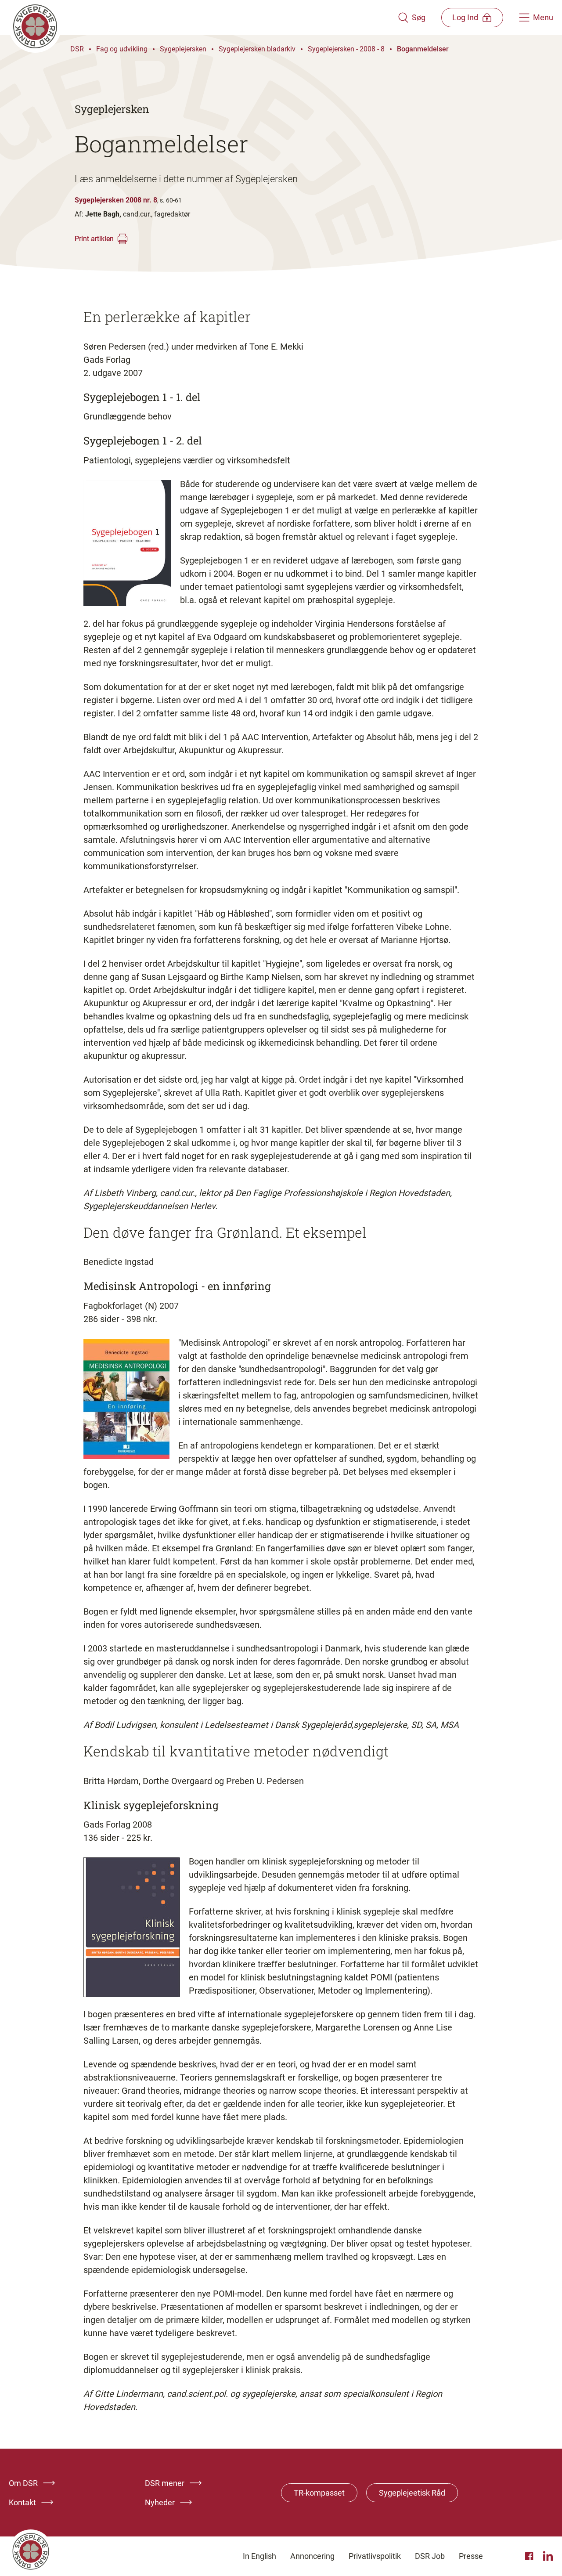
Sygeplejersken (183, 49)
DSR (77, 49)
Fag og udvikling (122, 49)
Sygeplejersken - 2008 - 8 (346, 49)
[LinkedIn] (548, 2556)
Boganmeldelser (423, 49)
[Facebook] (530, 2556)
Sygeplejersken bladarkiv (257, 49)
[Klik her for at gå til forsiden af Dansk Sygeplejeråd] (203, 18)
